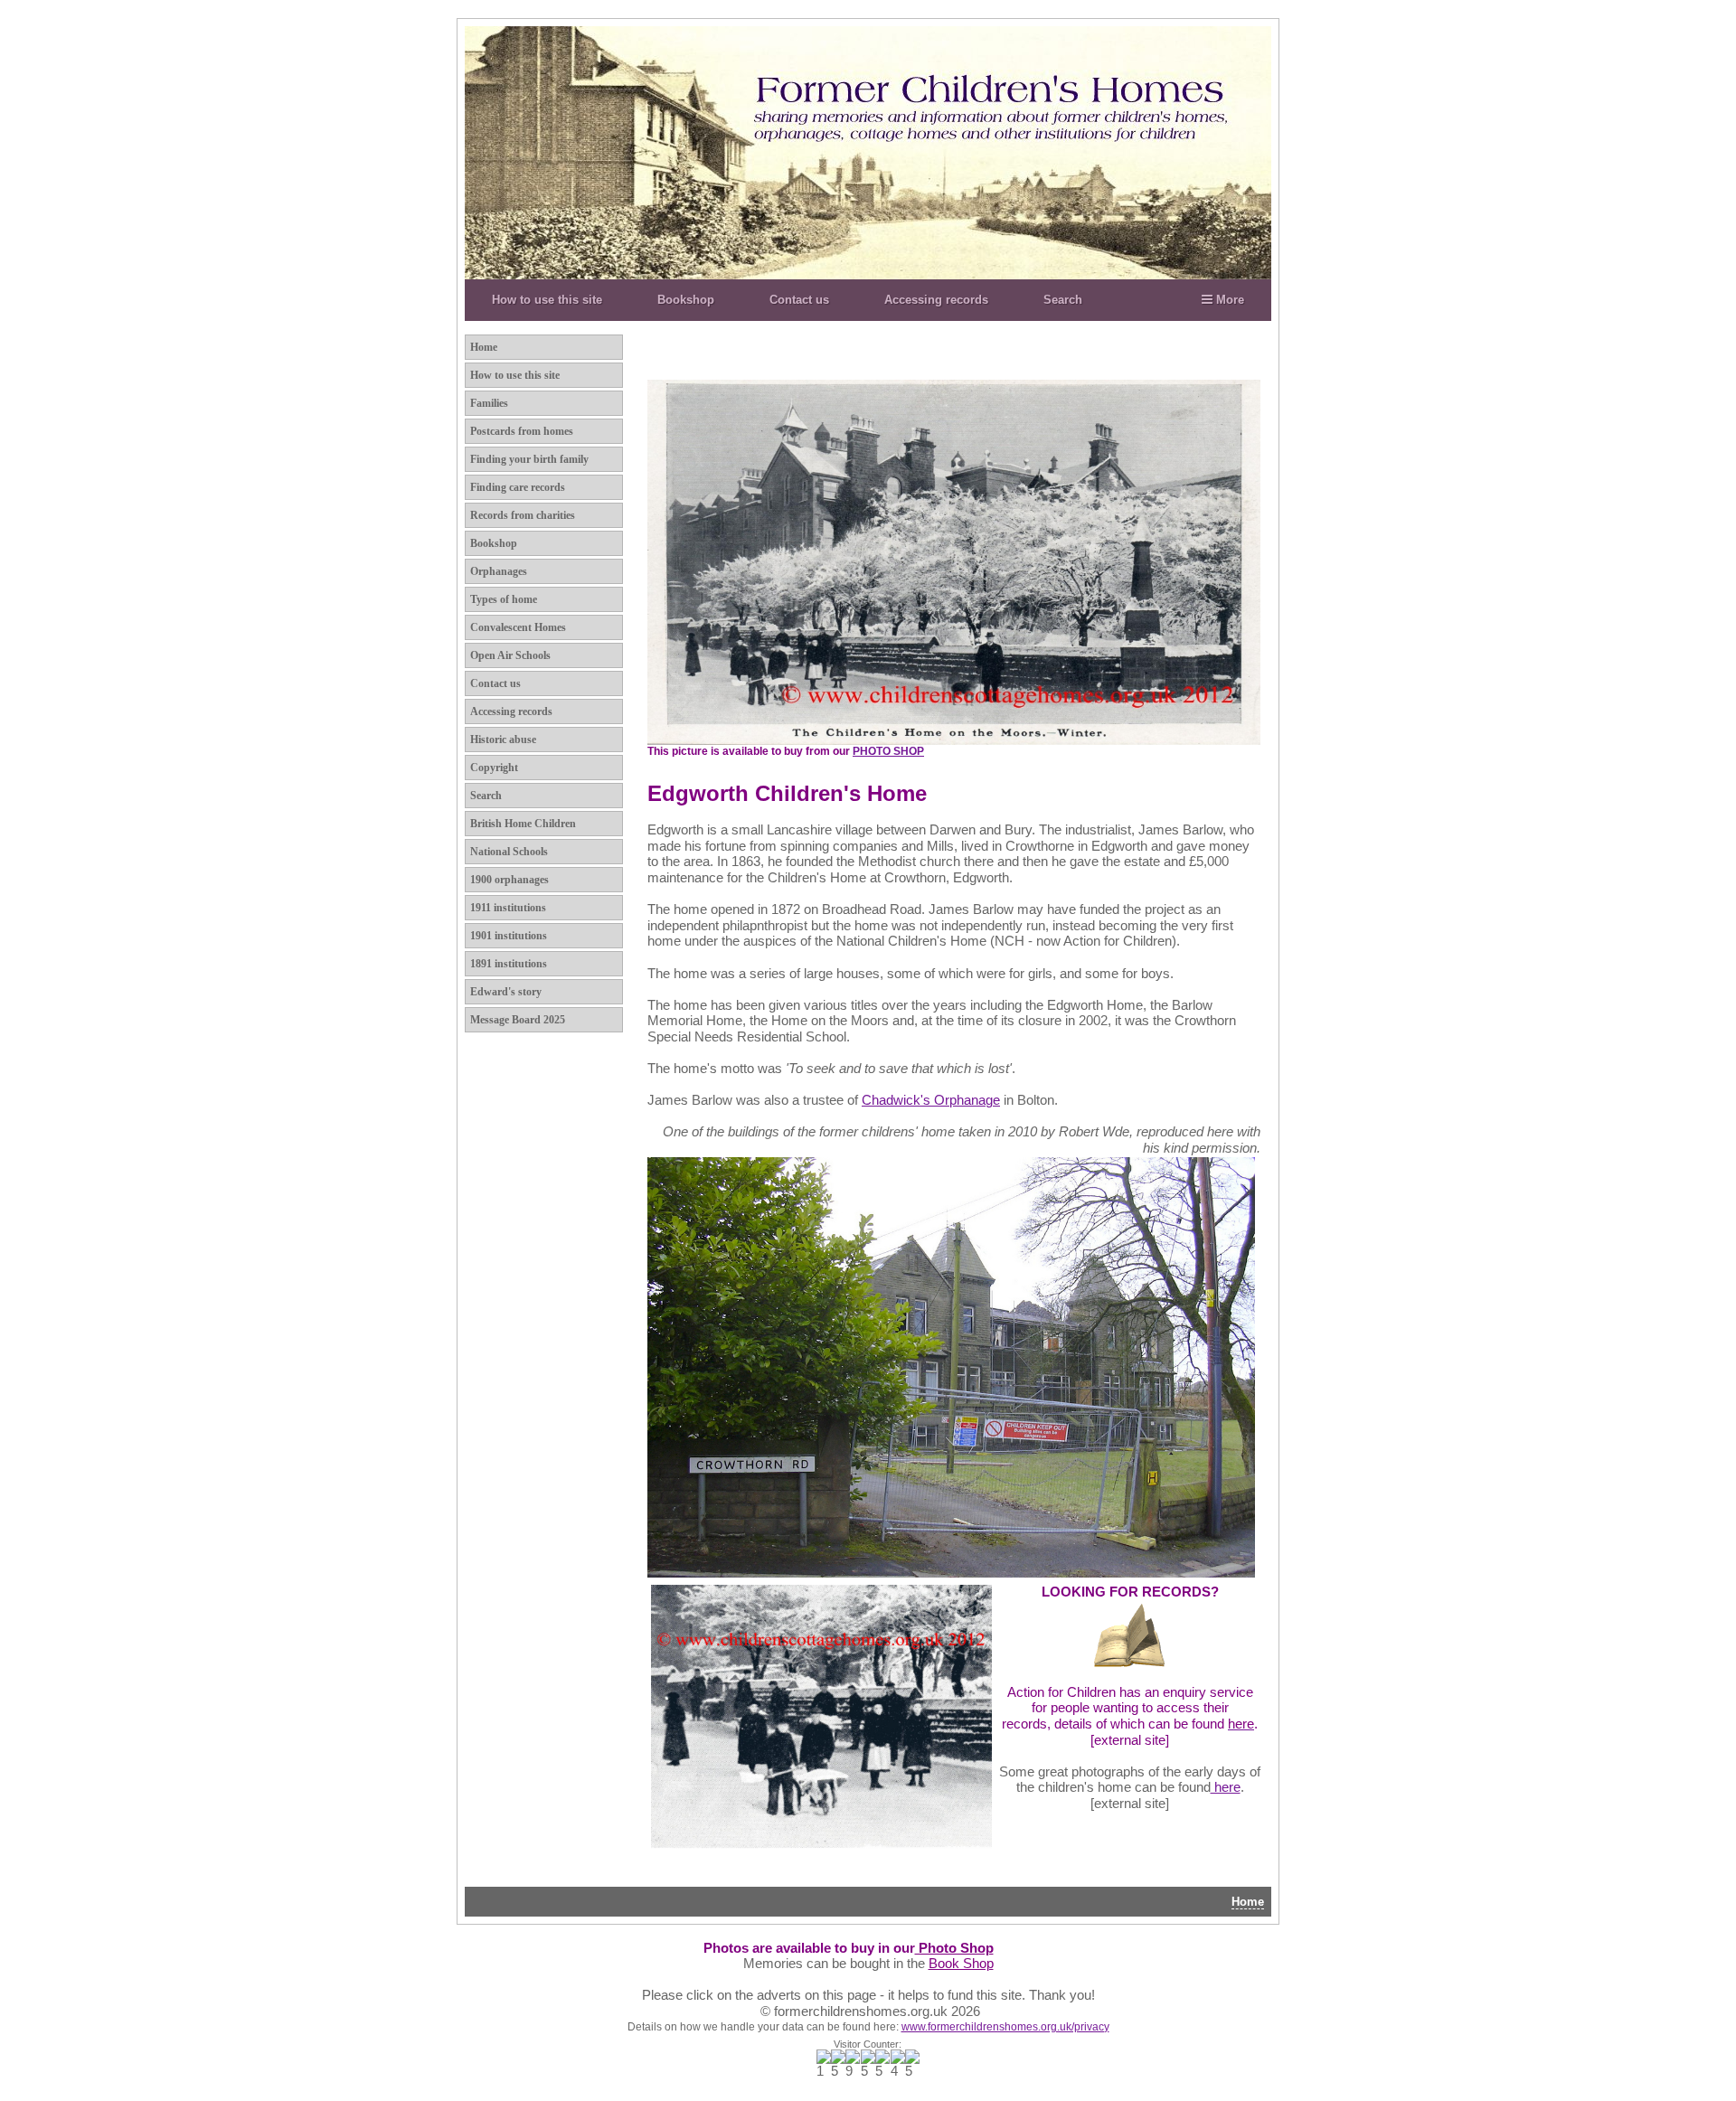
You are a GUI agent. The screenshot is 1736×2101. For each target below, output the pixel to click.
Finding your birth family (529, 459)
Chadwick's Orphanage (931, 1100)
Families (489, 403)
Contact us (799, 300)
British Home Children (523, 824)
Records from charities (523, 515)
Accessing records (936, 300)
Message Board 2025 (518, 1020)
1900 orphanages (509, 880)
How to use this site (547, 300)
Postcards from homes (522, 431)
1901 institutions (509, 936)
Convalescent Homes (518, 627)
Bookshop (686, 300)
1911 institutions (508, 908)
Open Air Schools (510, 655)
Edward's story (506, 992)
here (1226, 1787)
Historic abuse (503, 740)
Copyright (494, 768)
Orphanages (499, 571)
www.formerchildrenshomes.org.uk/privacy (1005, 2027)
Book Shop (961, 1964)
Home (484, 347)
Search (1063, 300)
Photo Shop (954, 1948)
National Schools (509, 852)
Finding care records (518, 487)
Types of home (504, 599)
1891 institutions (509, 964)
